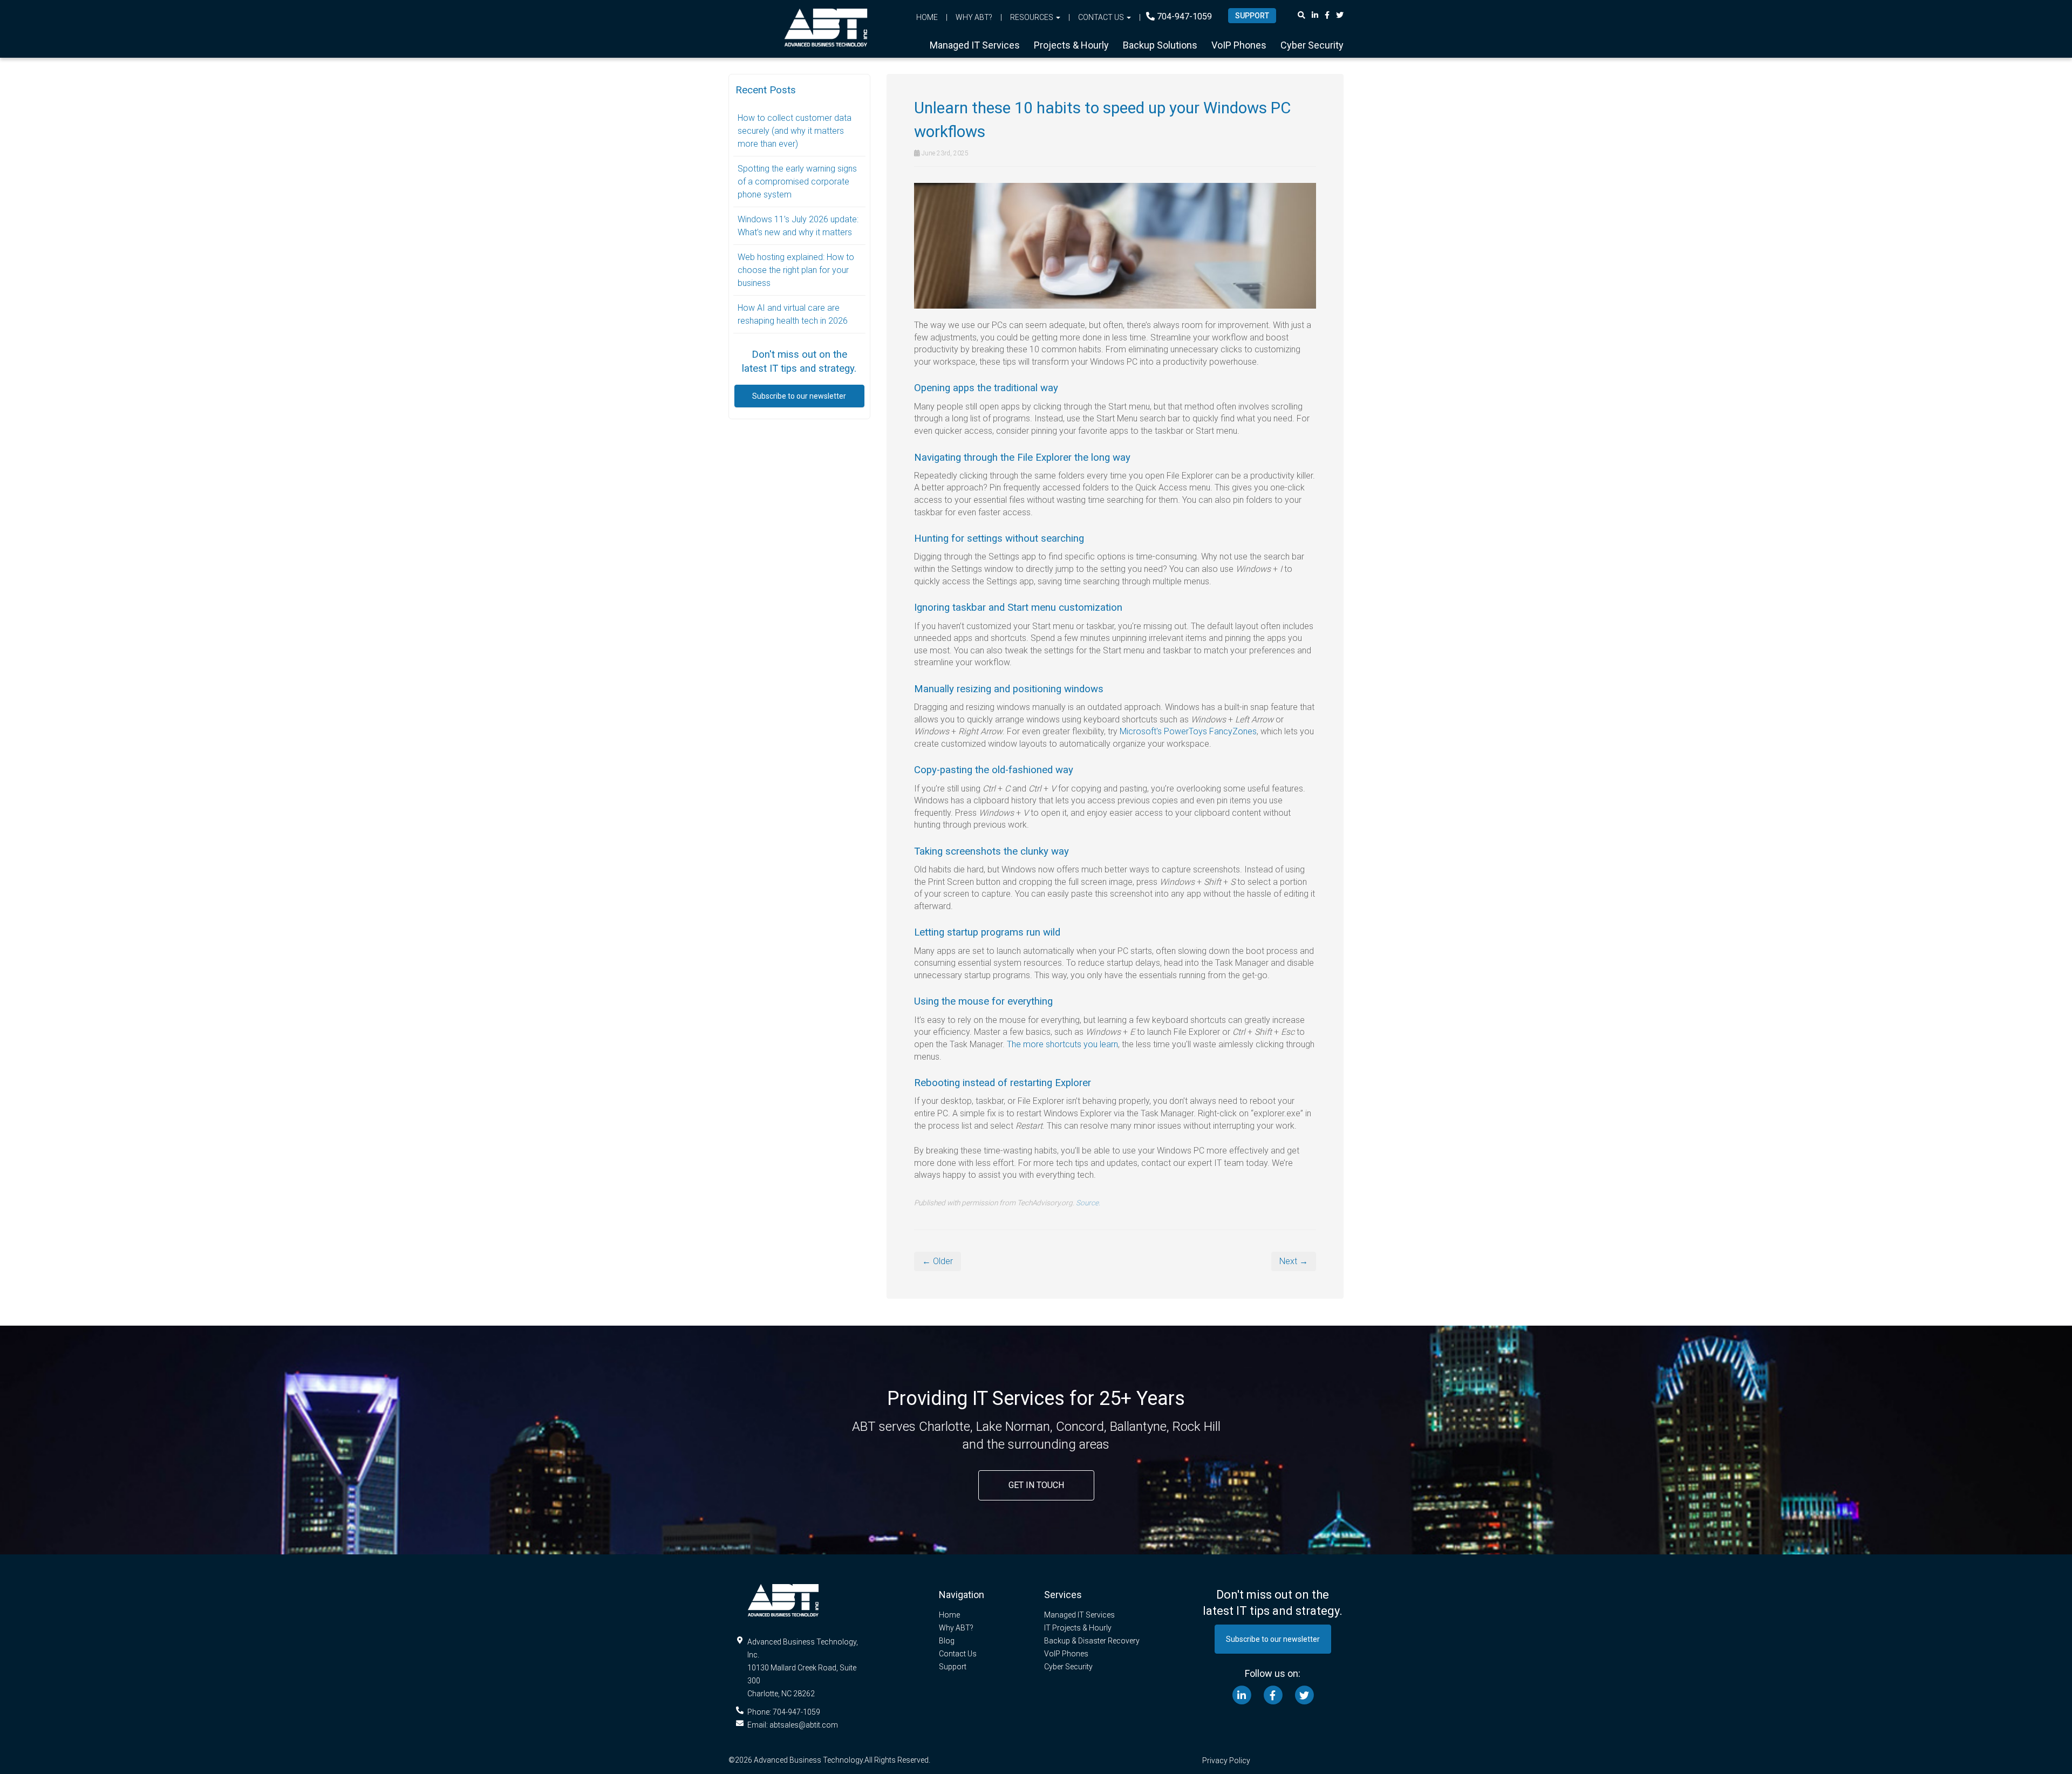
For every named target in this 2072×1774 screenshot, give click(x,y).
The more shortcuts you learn (1062, 1044)
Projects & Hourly (1071, 45)
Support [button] (1252, 16)
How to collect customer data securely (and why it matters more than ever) (795, 131)
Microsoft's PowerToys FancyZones (1188, 731)
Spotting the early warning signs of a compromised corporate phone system (797, 182)
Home (927, 17)
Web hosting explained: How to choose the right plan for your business (796, 270)
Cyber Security (1312, 45)
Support (953, 1667)
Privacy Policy (1226, 1761)
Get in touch (1036, 1485)
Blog (947, 1641)
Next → (1294, 1261)
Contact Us (958, 1654)
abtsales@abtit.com (804, 1725)
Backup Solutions (1160, 45)
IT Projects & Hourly (1078, 1628)
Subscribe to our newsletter (799, 396)
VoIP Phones (1239, 45)
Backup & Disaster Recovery (1092, 1641)
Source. (1088, 1203)
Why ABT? (974, 17)
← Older (938, 1261)
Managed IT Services (975, 45)
